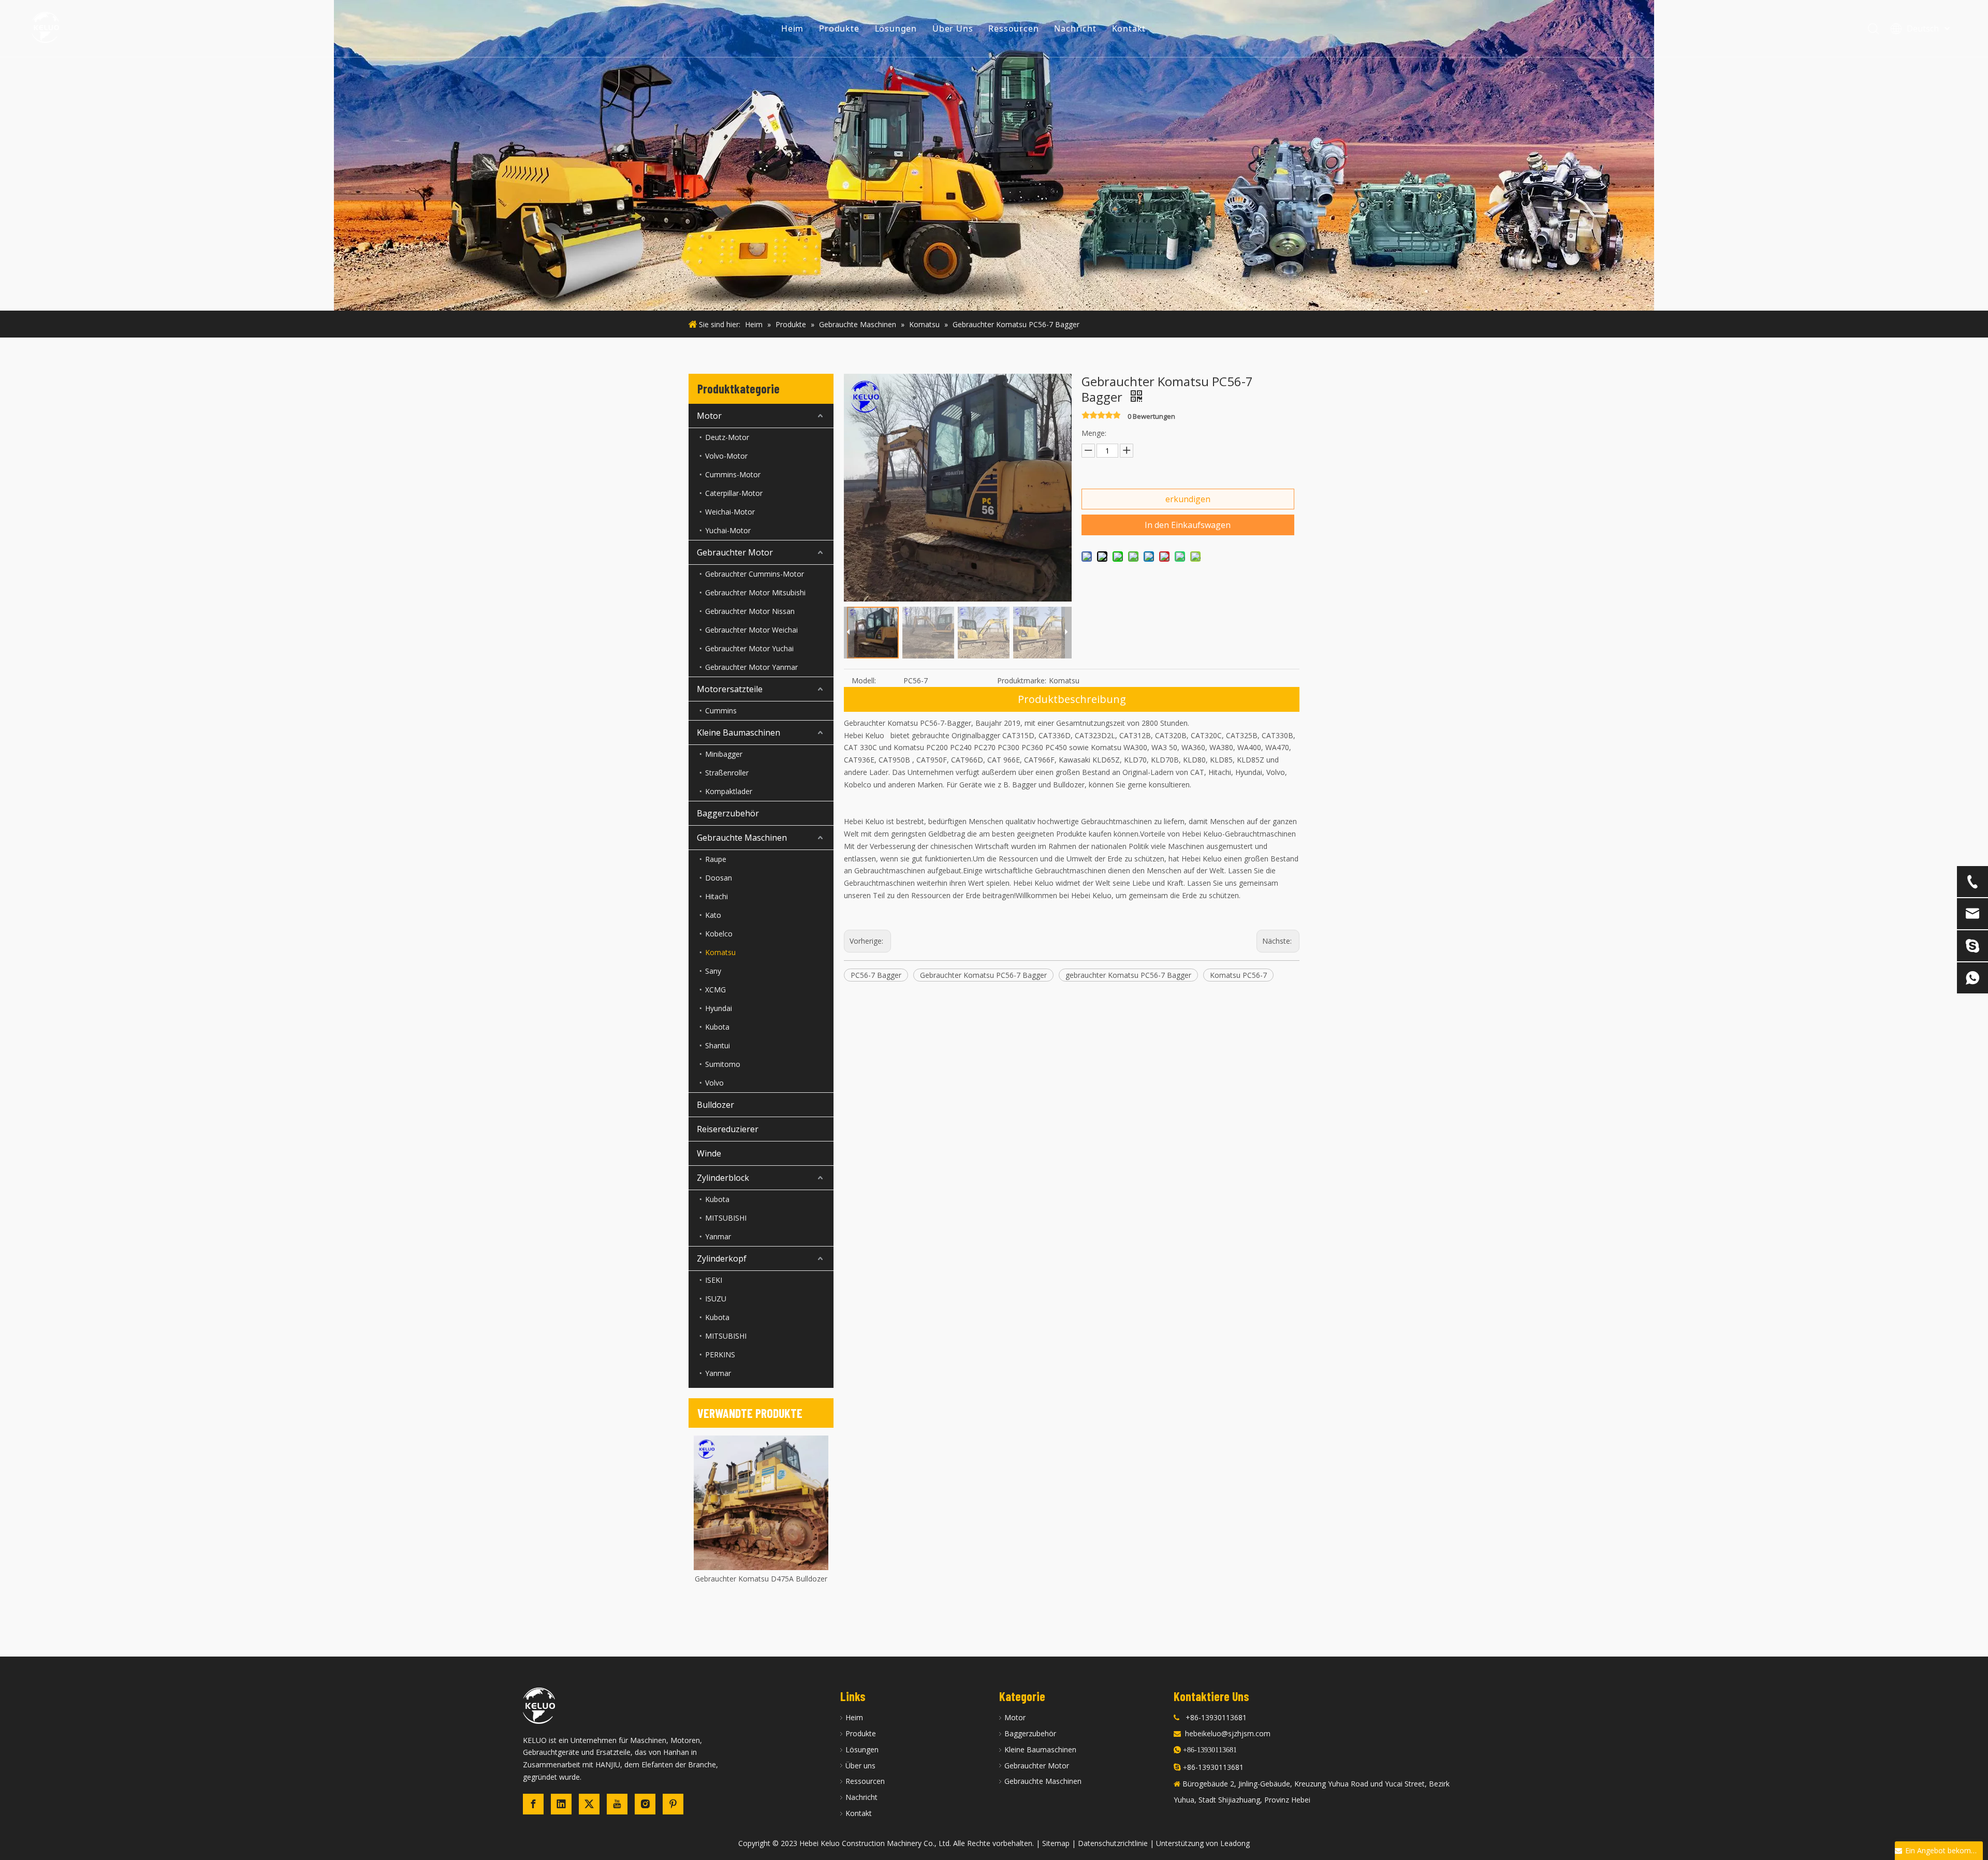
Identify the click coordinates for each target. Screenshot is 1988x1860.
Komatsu (720, 952)
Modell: (864, 680)
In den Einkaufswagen (1188, 525)
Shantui (718, 1045)
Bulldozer (715, 1105)
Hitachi (717, 896)
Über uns (860, 1766)
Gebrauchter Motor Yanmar (751, 667)
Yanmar (718, 1236)
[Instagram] (645, 1804)
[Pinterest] (673, 1804)
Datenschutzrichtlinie (1113, 1843)
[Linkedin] (561, 1804)
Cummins (721, 711)
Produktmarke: (1022, 680)
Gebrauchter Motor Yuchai (749, 648)
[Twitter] (589, 1804)
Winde (709, 1153)
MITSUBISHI (726, 1218)
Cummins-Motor (733, 474)
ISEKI (714, 1280)
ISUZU (716, 1299)
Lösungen (896, 28)
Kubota (717, 1027)
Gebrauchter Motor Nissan (750, 611)
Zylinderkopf (722, 1258)
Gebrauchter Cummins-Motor (755, 574)
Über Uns (953, 28)
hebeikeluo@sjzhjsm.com (1228, 1733)
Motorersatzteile (730, 689)
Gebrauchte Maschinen (742, 838)
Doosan (719, 878)
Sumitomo (723, 1064)
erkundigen (1188, 499)
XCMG (715, 990)
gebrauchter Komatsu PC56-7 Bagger (1128, 975)
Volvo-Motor (726, 456)
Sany (713, 971)
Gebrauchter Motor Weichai (751, 630)
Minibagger (724, 754)
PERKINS (720, 1354)
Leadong (1235, 1843)
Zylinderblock (723, 1178)
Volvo (714, 1083)
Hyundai (719, 1008)
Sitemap (1056, 1843)
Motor (709, 416)
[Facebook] (533, 1804)
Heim (792, 28)
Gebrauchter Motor (735, 552)
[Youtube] (617, 1804)
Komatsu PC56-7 (1238, 975)
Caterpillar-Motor (734, 493)
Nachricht (1075, 28)
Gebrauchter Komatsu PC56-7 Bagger (983, 975)
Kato (713, 915)
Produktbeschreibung (1072, 699)
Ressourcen (1013, 28)
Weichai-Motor (730, 512)
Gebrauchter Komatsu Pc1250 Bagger (761, 1579)
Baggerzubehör (728, 813)
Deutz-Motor (727, 437)
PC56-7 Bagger (876, 975)
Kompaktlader (729, 791)
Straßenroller (727, 773)
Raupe (716, 859)
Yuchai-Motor (728, 530)
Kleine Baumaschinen (739, 733)
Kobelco (719, 934)
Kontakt (1129, 28)
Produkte (839, 28)
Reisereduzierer (728, 1129)
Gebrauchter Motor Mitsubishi (755, 592)
